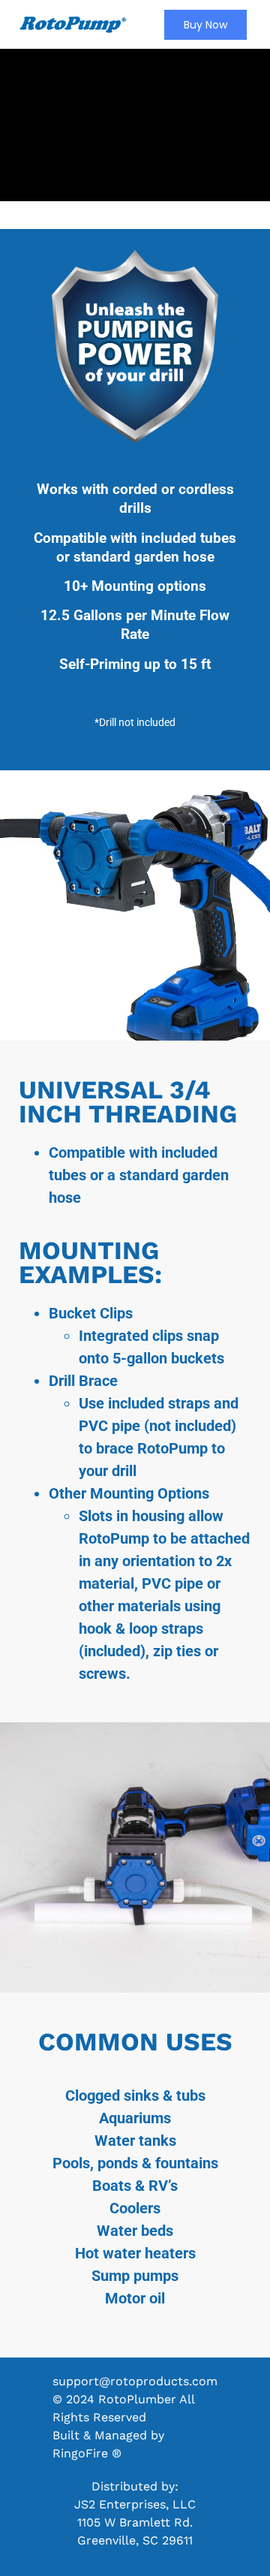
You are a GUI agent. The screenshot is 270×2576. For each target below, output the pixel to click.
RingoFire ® (87, 2453)
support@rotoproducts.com (135, 2381)
